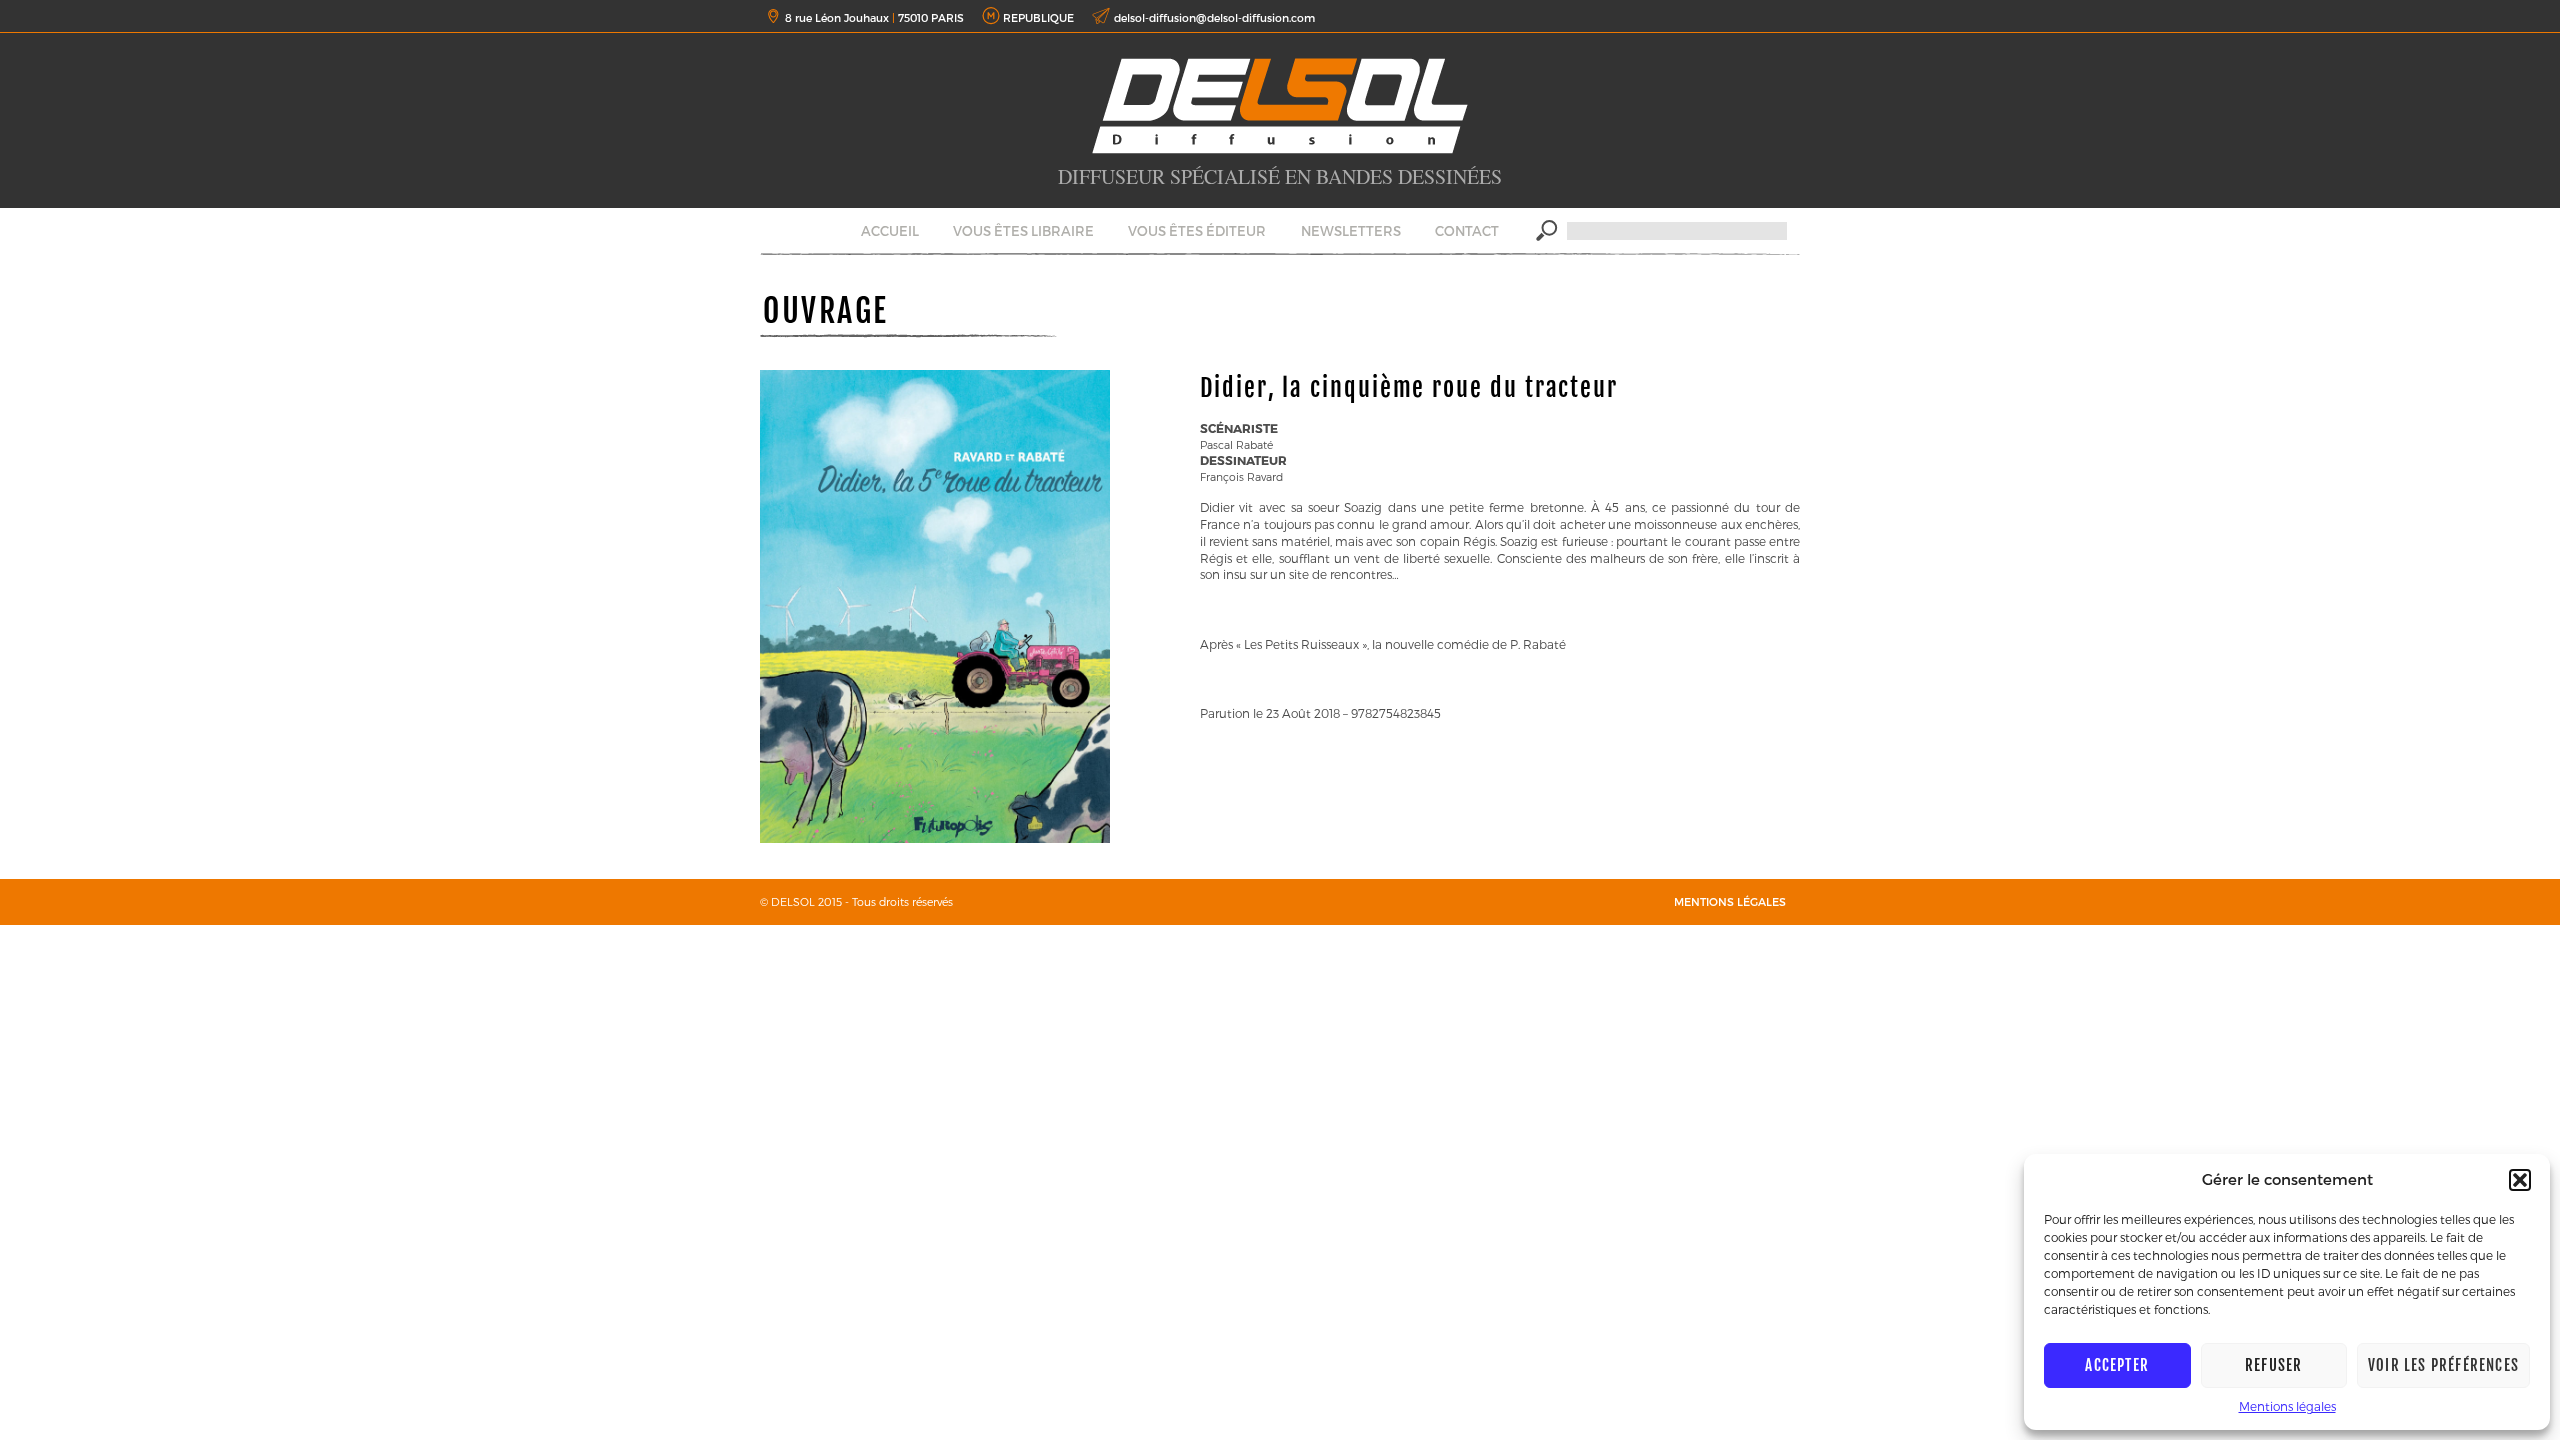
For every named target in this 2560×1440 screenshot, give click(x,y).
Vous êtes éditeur (1197, 231)
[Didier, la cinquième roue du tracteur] (935, 838)
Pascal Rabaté (1236, 444)
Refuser (2273, 1365)
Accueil (890, 231)
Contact (1467, 231)
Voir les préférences (2443, 1365)
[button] (2520, 1180)
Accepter (2117, 1365)
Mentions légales (2287, 1406)
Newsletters (1351, 231)
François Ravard (1241, 476)
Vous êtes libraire (1023, 231)
